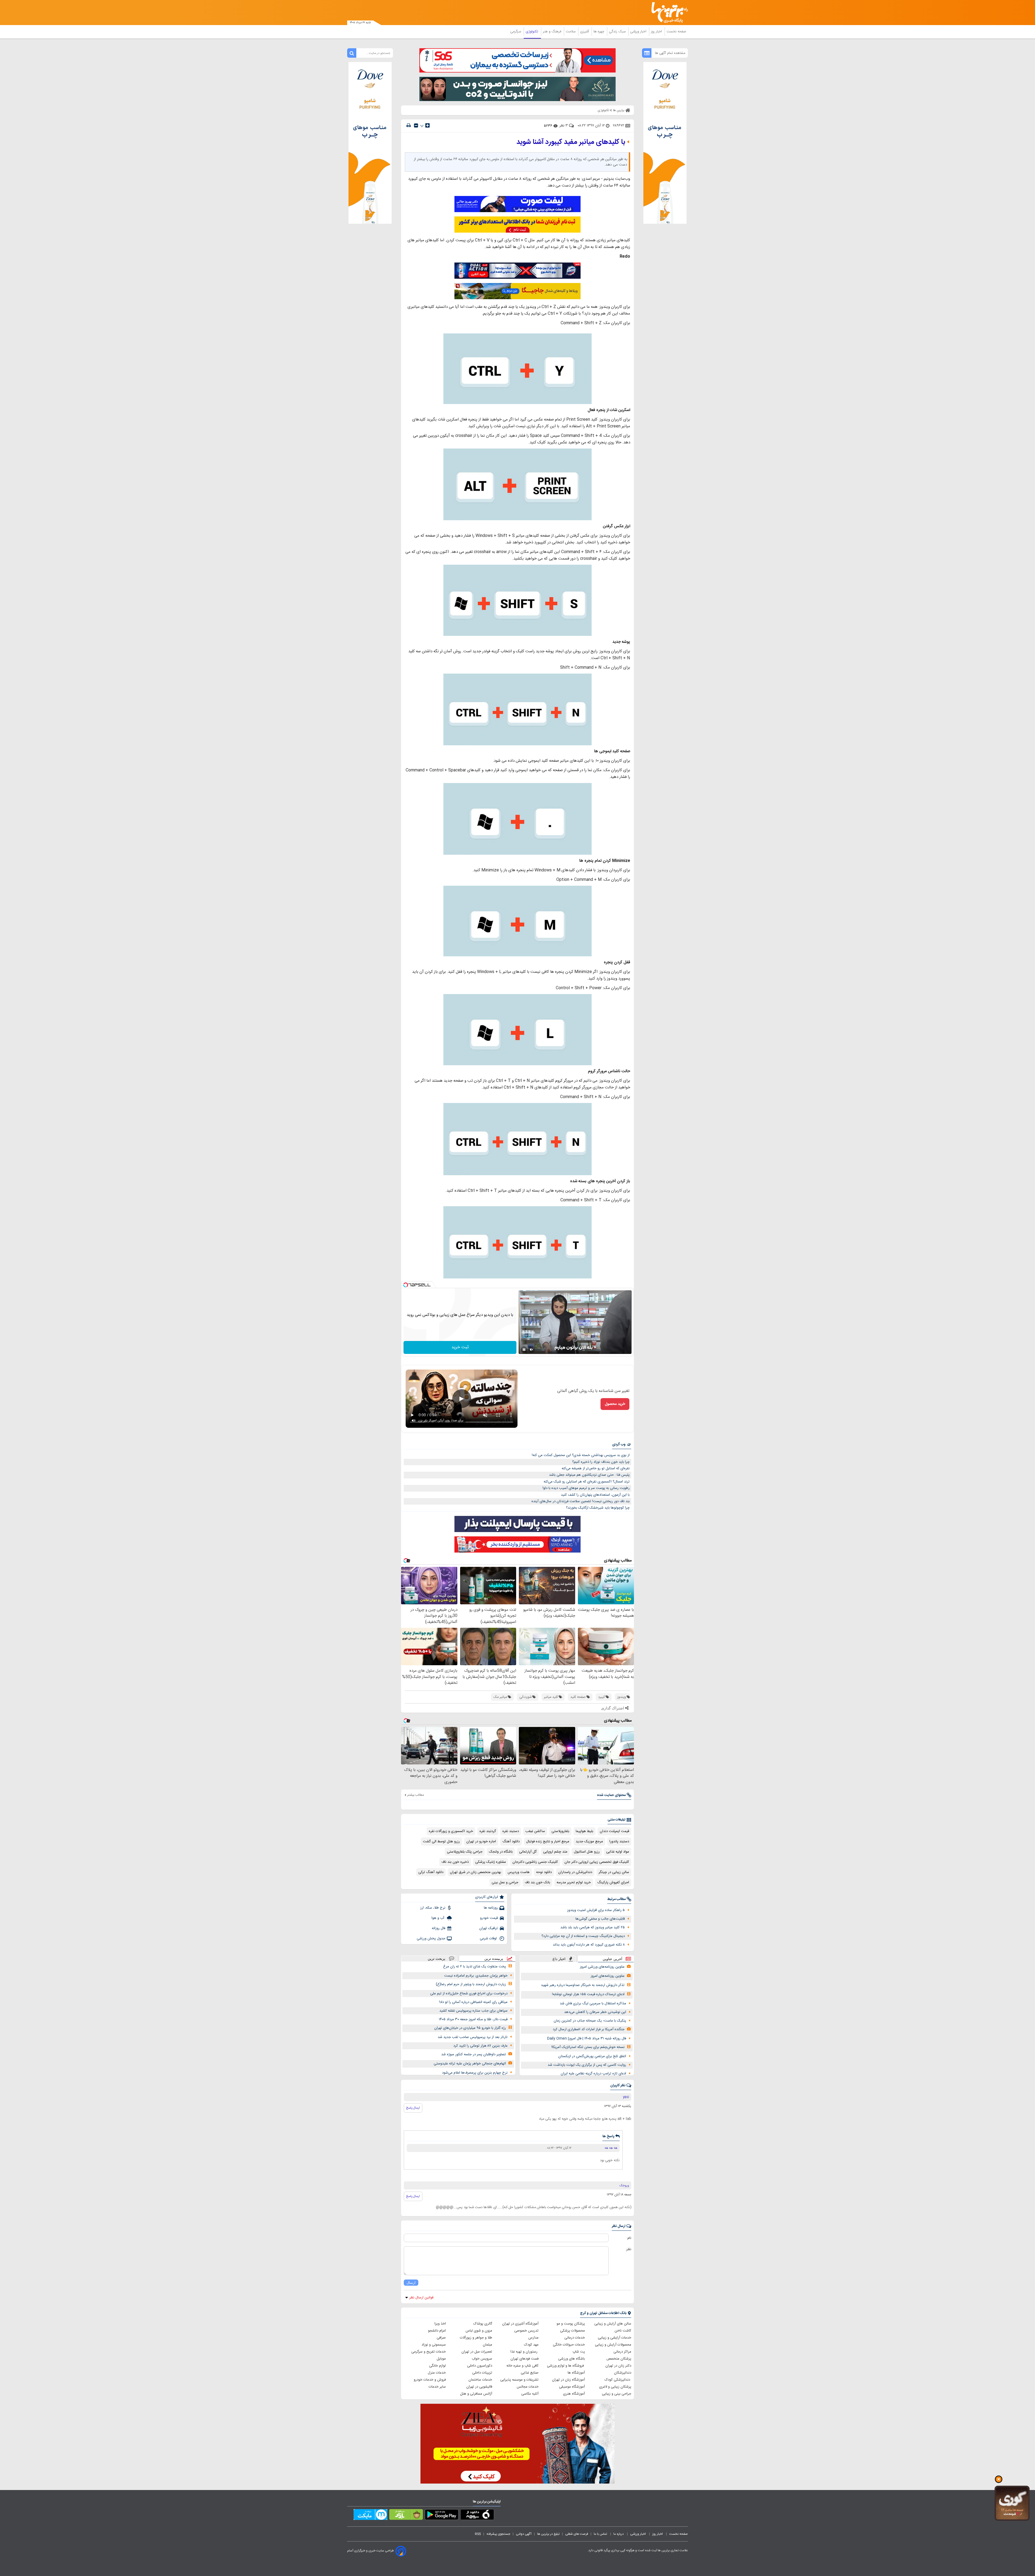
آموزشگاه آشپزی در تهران (520, 2324)
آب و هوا (438, 1918)
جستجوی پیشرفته (498, 2534)
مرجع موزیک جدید (589, 1842)
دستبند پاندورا (619, 1842)
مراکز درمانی (622, 2352)
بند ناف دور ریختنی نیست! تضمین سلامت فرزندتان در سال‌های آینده (581, 1501)
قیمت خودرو (489, 1918)
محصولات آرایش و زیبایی (613, 2345)
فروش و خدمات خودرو (430, 2380)
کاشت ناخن (623, 2331)
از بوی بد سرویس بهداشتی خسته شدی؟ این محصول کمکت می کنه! (581, 1455)
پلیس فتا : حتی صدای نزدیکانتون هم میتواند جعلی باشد (589, 1475)
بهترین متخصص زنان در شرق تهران (475, 1872)
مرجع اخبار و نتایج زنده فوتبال (548, 1842)
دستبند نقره (511, 1831)
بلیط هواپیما (584, 1831)
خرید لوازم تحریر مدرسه (574, 1882)
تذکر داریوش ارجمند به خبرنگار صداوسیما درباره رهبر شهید (583, 1985)
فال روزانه (439, 1928)
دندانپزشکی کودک (618, 2380)
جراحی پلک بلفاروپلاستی (465, 1852)
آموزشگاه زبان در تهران (568, 2380)
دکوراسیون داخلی (480, 2366)
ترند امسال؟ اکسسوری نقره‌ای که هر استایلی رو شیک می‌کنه (587, 1482)
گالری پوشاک (483, 2324)
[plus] (427, 125)
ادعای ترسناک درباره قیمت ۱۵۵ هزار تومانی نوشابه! (588, 1994)
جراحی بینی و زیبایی (617, 2394)
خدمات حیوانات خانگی (569, 2345)
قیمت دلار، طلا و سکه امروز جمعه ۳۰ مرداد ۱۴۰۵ (473, 2019)
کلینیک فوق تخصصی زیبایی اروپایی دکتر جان (597, 1862)
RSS (478, 2534)
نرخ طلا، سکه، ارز (433, 1908)
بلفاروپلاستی (560, 1831)
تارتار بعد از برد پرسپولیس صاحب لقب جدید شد (473, 2037)
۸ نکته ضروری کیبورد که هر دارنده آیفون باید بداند (589, 1945)
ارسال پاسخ (413, 2108)
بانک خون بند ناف (537, 1882)
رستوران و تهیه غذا (525, 2352)
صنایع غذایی (530, 2373)
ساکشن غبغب (535, 1831)
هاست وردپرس (519, 1872)
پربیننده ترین (494, 1959)
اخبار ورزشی (639, 32)
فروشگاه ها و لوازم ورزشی (566, 2366)
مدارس (533, 2338)
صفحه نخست (676, 32)
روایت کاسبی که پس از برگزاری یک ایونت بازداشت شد (587, 2065)
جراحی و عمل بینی (505, 1882)
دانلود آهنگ (511, 1842)
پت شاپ (579, 2352)
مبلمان (487, 2345)
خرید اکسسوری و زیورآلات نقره (451, 1831)
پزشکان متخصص (619, 2359)
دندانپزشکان (623, 2373)
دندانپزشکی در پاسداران (575, 1872)
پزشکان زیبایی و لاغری (615, 2387)
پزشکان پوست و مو (571, 2324)
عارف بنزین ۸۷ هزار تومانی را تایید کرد (480, 2046)
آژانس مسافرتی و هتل (476, 2394)
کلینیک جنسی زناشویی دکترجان (535, 1862)
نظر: (628, 2249)
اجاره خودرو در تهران (481, 1842)
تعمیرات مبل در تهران (477, 2352)
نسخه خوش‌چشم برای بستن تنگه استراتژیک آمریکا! (588, 2047)
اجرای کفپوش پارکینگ (613, 1882)
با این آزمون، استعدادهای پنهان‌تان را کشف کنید (595, 1495)
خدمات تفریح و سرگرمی (429, 2352)
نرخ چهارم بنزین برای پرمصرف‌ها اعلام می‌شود (475, 2073)
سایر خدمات (437, 2387)
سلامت (571, 32)
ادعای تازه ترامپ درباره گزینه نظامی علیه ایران (593, 2074)
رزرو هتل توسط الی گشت (441, 1842)
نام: (629, 2238)
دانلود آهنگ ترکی (431, 1872)
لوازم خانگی (437, 2366)
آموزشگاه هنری (574, 2394)
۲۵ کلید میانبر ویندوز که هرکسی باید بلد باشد (593, 1927)
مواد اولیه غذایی (618, 1852)
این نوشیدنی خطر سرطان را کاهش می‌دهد (595, 2012)
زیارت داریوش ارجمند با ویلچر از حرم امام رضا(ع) (471, 1984)
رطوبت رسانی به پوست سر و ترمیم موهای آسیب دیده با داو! (586, 1488)
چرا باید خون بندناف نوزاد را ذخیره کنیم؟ (601, 1462)
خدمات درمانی (575, 2338)
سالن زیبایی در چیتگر (614, 1872)
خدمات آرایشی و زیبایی (615, 2338)
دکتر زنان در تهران (618, 2366)
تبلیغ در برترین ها (548, 2534)
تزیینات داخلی (482, 2373)
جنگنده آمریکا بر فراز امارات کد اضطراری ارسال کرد (589, 2029)
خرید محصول (615, 1404)
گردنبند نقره (488, 1831)
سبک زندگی (618, 32)
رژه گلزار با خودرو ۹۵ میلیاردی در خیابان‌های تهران (470, 2028)
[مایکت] (370, 2516)
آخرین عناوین (613, 1959)
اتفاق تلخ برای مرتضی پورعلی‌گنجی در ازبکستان (592, 2056)
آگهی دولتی (524, 2534)
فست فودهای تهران (525, 2359)
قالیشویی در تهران (479, 2387)
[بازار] (406, 2516)
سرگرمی (516, 32)
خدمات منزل (437, 2373)
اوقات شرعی (489, 1939)
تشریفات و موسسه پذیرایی (519, 2380)
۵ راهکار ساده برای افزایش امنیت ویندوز (596, 1910)
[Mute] (532, 1350)
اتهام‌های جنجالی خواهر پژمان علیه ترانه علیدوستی (470, 2064)
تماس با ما (601, 2534)
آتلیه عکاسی (530, 2394)
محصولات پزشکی (572, 2331)
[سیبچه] (477, 2516)
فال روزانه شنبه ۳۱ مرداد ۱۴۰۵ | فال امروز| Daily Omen (587, 2039)
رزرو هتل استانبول (587, 1852)
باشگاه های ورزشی (572, 2359)
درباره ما (619, 2534)
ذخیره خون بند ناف (455, 1862)
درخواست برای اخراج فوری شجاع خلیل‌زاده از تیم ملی (469, 1994)
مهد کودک (531, 2345)
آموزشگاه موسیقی (572, 2387)
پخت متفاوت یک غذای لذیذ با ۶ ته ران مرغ (475, 1967)
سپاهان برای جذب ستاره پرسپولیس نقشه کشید (473, 2011)
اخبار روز (657, 32)
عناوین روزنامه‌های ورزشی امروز (602, 1967)
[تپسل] (406, 1285)
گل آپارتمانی (528, 1852)
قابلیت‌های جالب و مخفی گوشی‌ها (600, 1919)
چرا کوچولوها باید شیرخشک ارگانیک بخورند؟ (598, 1508)
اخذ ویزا (440, 2324)
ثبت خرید (460, 1347)
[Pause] (524, 1350)
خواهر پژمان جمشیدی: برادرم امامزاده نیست (476, 1976)
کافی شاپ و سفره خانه (522, 2366)
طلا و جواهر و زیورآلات (476, 2338)
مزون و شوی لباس (479, 2331)
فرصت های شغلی (577, 2534)
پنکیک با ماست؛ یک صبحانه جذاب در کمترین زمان (590, 2021)
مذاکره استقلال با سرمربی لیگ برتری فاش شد (593, 2003)
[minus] (416, 125)
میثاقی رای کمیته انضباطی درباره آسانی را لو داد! (473, 2002)
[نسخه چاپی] (409, 125)
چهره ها (599, 32)
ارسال (411, 2283)
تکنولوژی (532, 32)
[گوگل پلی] (442, 2516)
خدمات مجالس (528, 2387)
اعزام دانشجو (437, 2331)
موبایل (441, 2359)
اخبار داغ (559, 1959)
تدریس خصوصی (526, 2331)
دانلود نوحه (544, 1872)
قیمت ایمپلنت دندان (614, 1831)
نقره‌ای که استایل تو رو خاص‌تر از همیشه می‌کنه (596, 1468)
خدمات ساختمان (480, 2380)
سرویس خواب (482, 2359)
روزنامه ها (491, 1908)
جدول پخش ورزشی (431, 1939)
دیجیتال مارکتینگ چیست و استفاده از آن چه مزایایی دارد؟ (583, 1936)
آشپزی (585, 32)
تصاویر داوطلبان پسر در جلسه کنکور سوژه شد (474, 2054)
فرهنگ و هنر (553, 32)
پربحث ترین (437, 1959)
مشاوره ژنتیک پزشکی (491, 1862)
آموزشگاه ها (576, 2373)
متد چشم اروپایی (555, 1852)
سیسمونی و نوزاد (434, 2345)
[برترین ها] (667, 13)
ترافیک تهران (489, 1928)
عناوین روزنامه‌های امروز (608, 1976)
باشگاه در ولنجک (501, 1852)
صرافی (441, 2338)
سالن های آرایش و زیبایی (613, 2324)
